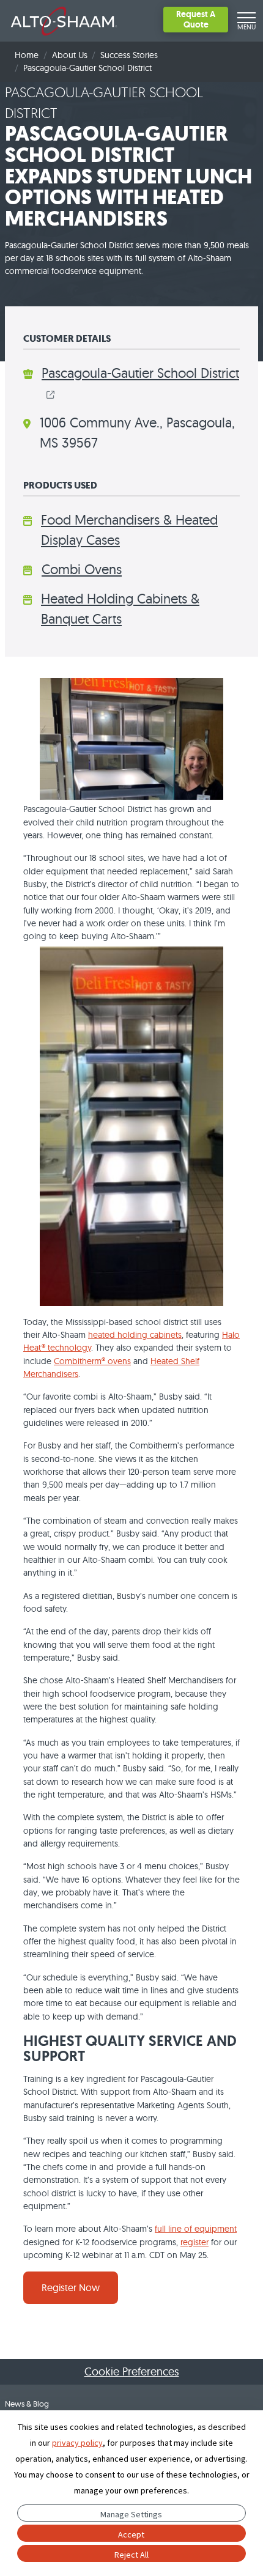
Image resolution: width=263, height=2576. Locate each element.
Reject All (131, 2555)
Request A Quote (196, 19)
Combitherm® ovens (92, 1361)
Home (27, 55)
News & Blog (27, 2404)
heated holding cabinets (135, 1335)
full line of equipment (196, 2229)
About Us (70, 55)
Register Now (71, 2287)
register (194, 2242)
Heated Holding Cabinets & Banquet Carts (120, 609)
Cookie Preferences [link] (132, 2371)
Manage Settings (131, 2514)
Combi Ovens (82, 569)
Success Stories (129, 55)
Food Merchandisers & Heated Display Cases (129, 530)
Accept (131, 2534)
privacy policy (77, 2443)
